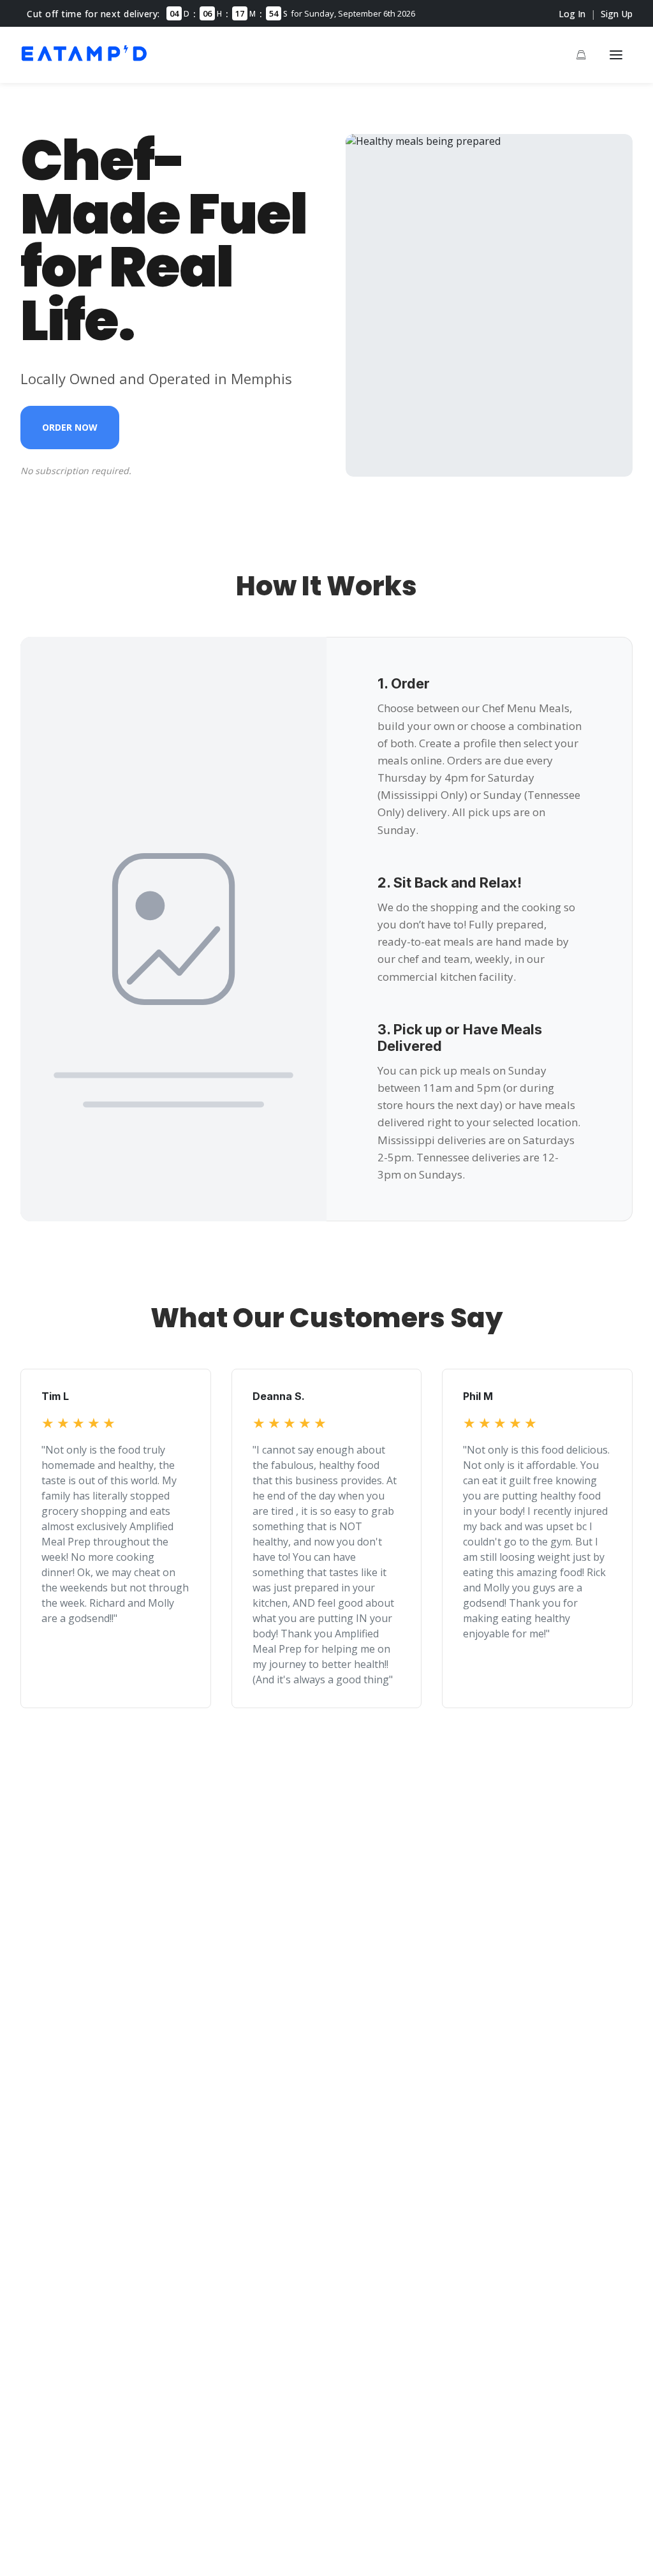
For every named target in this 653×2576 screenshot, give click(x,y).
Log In (572, 14)
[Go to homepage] (84, 63)
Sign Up (617, 14)
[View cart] (581, 55)
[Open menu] (616, 55)
